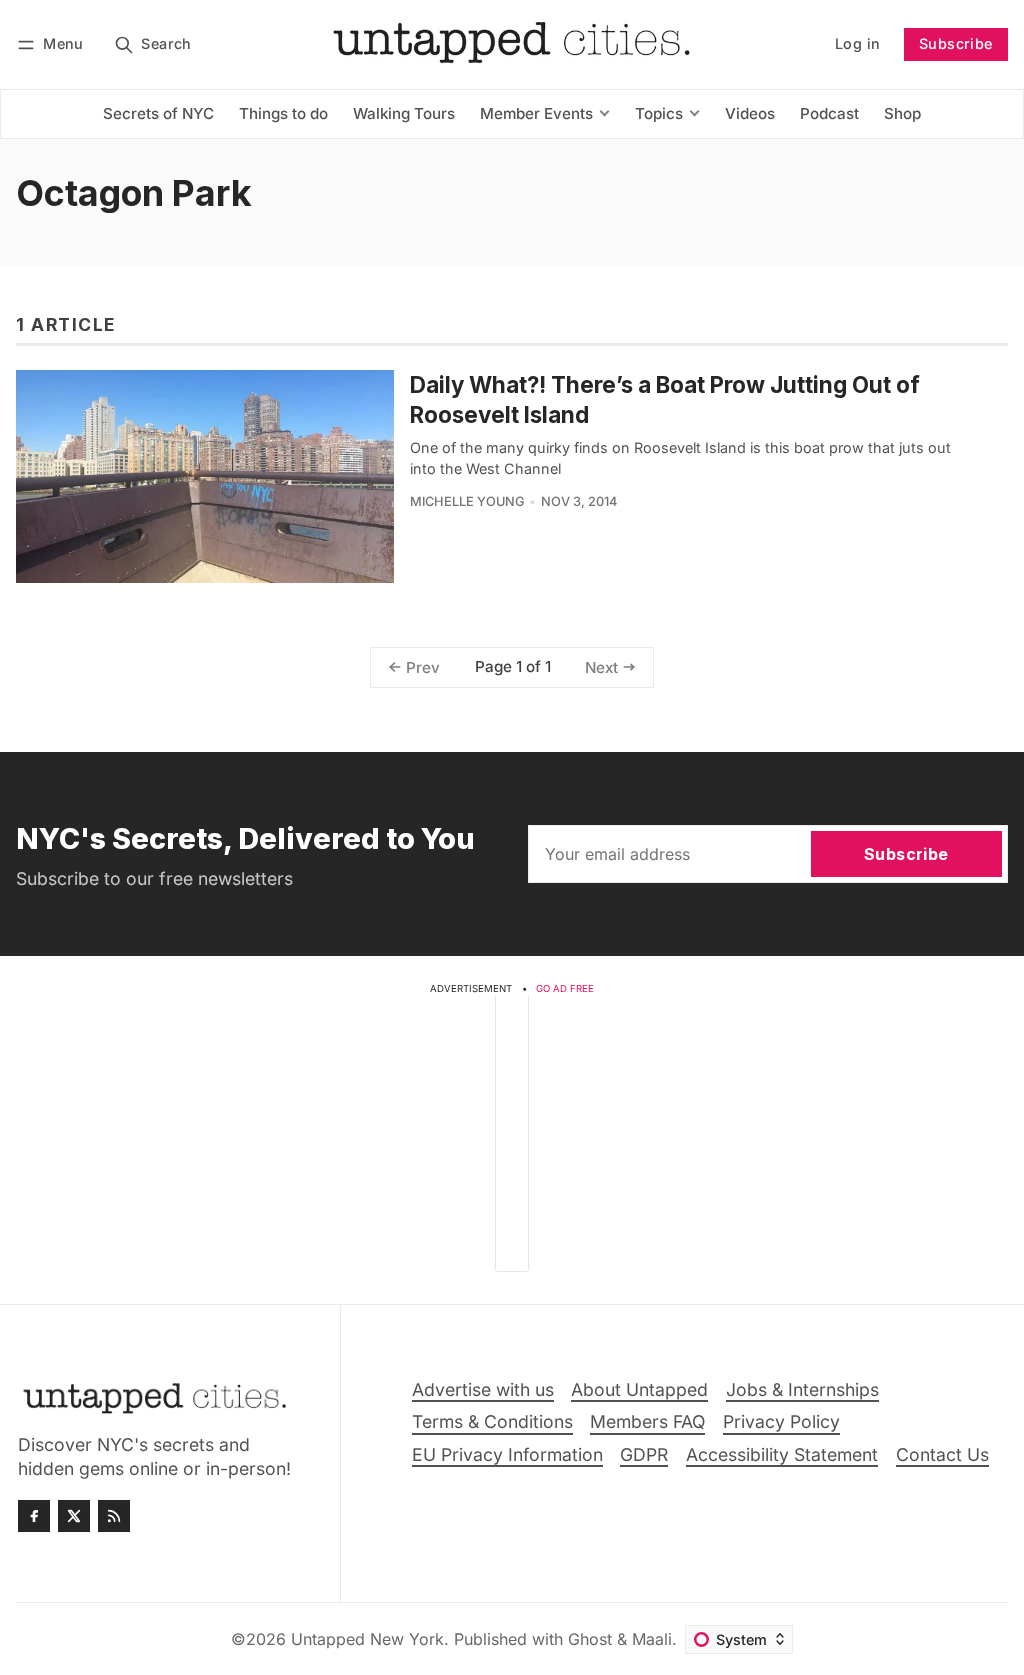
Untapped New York (367, 1639)
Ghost (590, 1639)
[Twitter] (74, 1516)
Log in (857, 43)
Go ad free (565, 988)
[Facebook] (34, 1516)
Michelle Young (467, 501)
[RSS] (114, 1516)
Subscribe (956, 43)
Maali (652, 1639)
